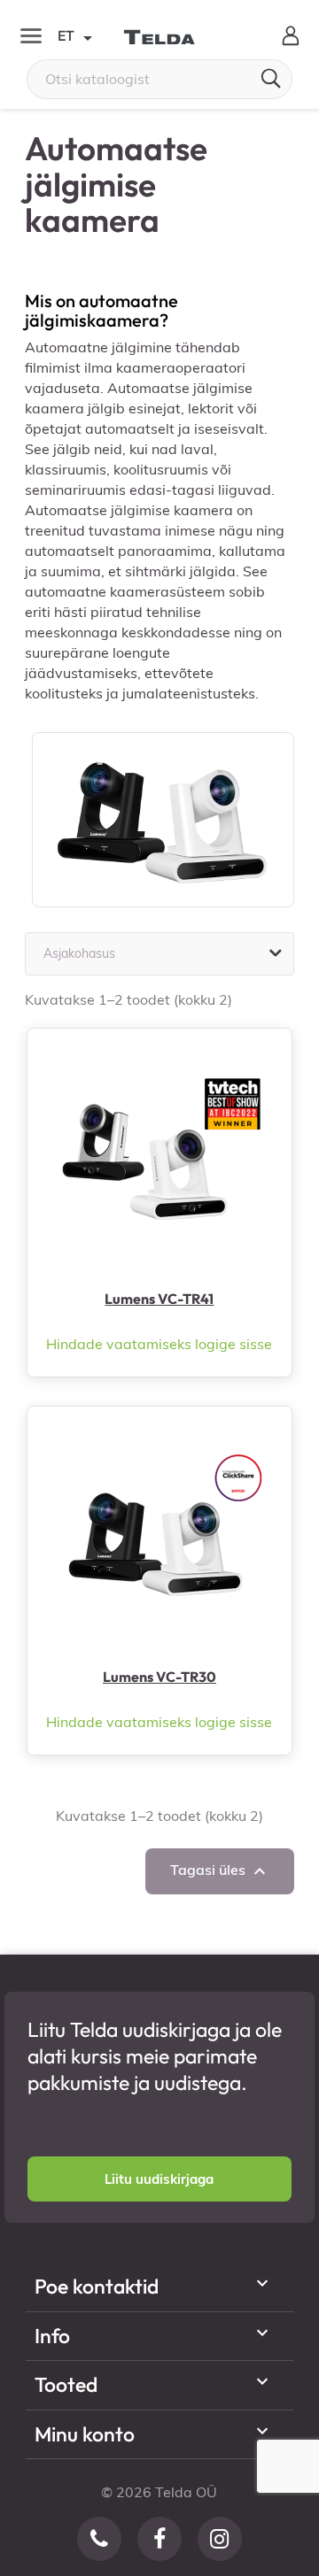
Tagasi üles (220, 1871)
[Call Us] (99, 2539)
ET (74, 37)
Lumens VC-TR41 (159, 1299)
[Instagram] (220, 2539)
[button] (159, 2179)
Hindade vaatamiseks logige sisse (159, 1344)
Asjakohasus (165, 953)
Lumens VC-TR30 (159, 1677)
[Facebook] (159, 2539)
